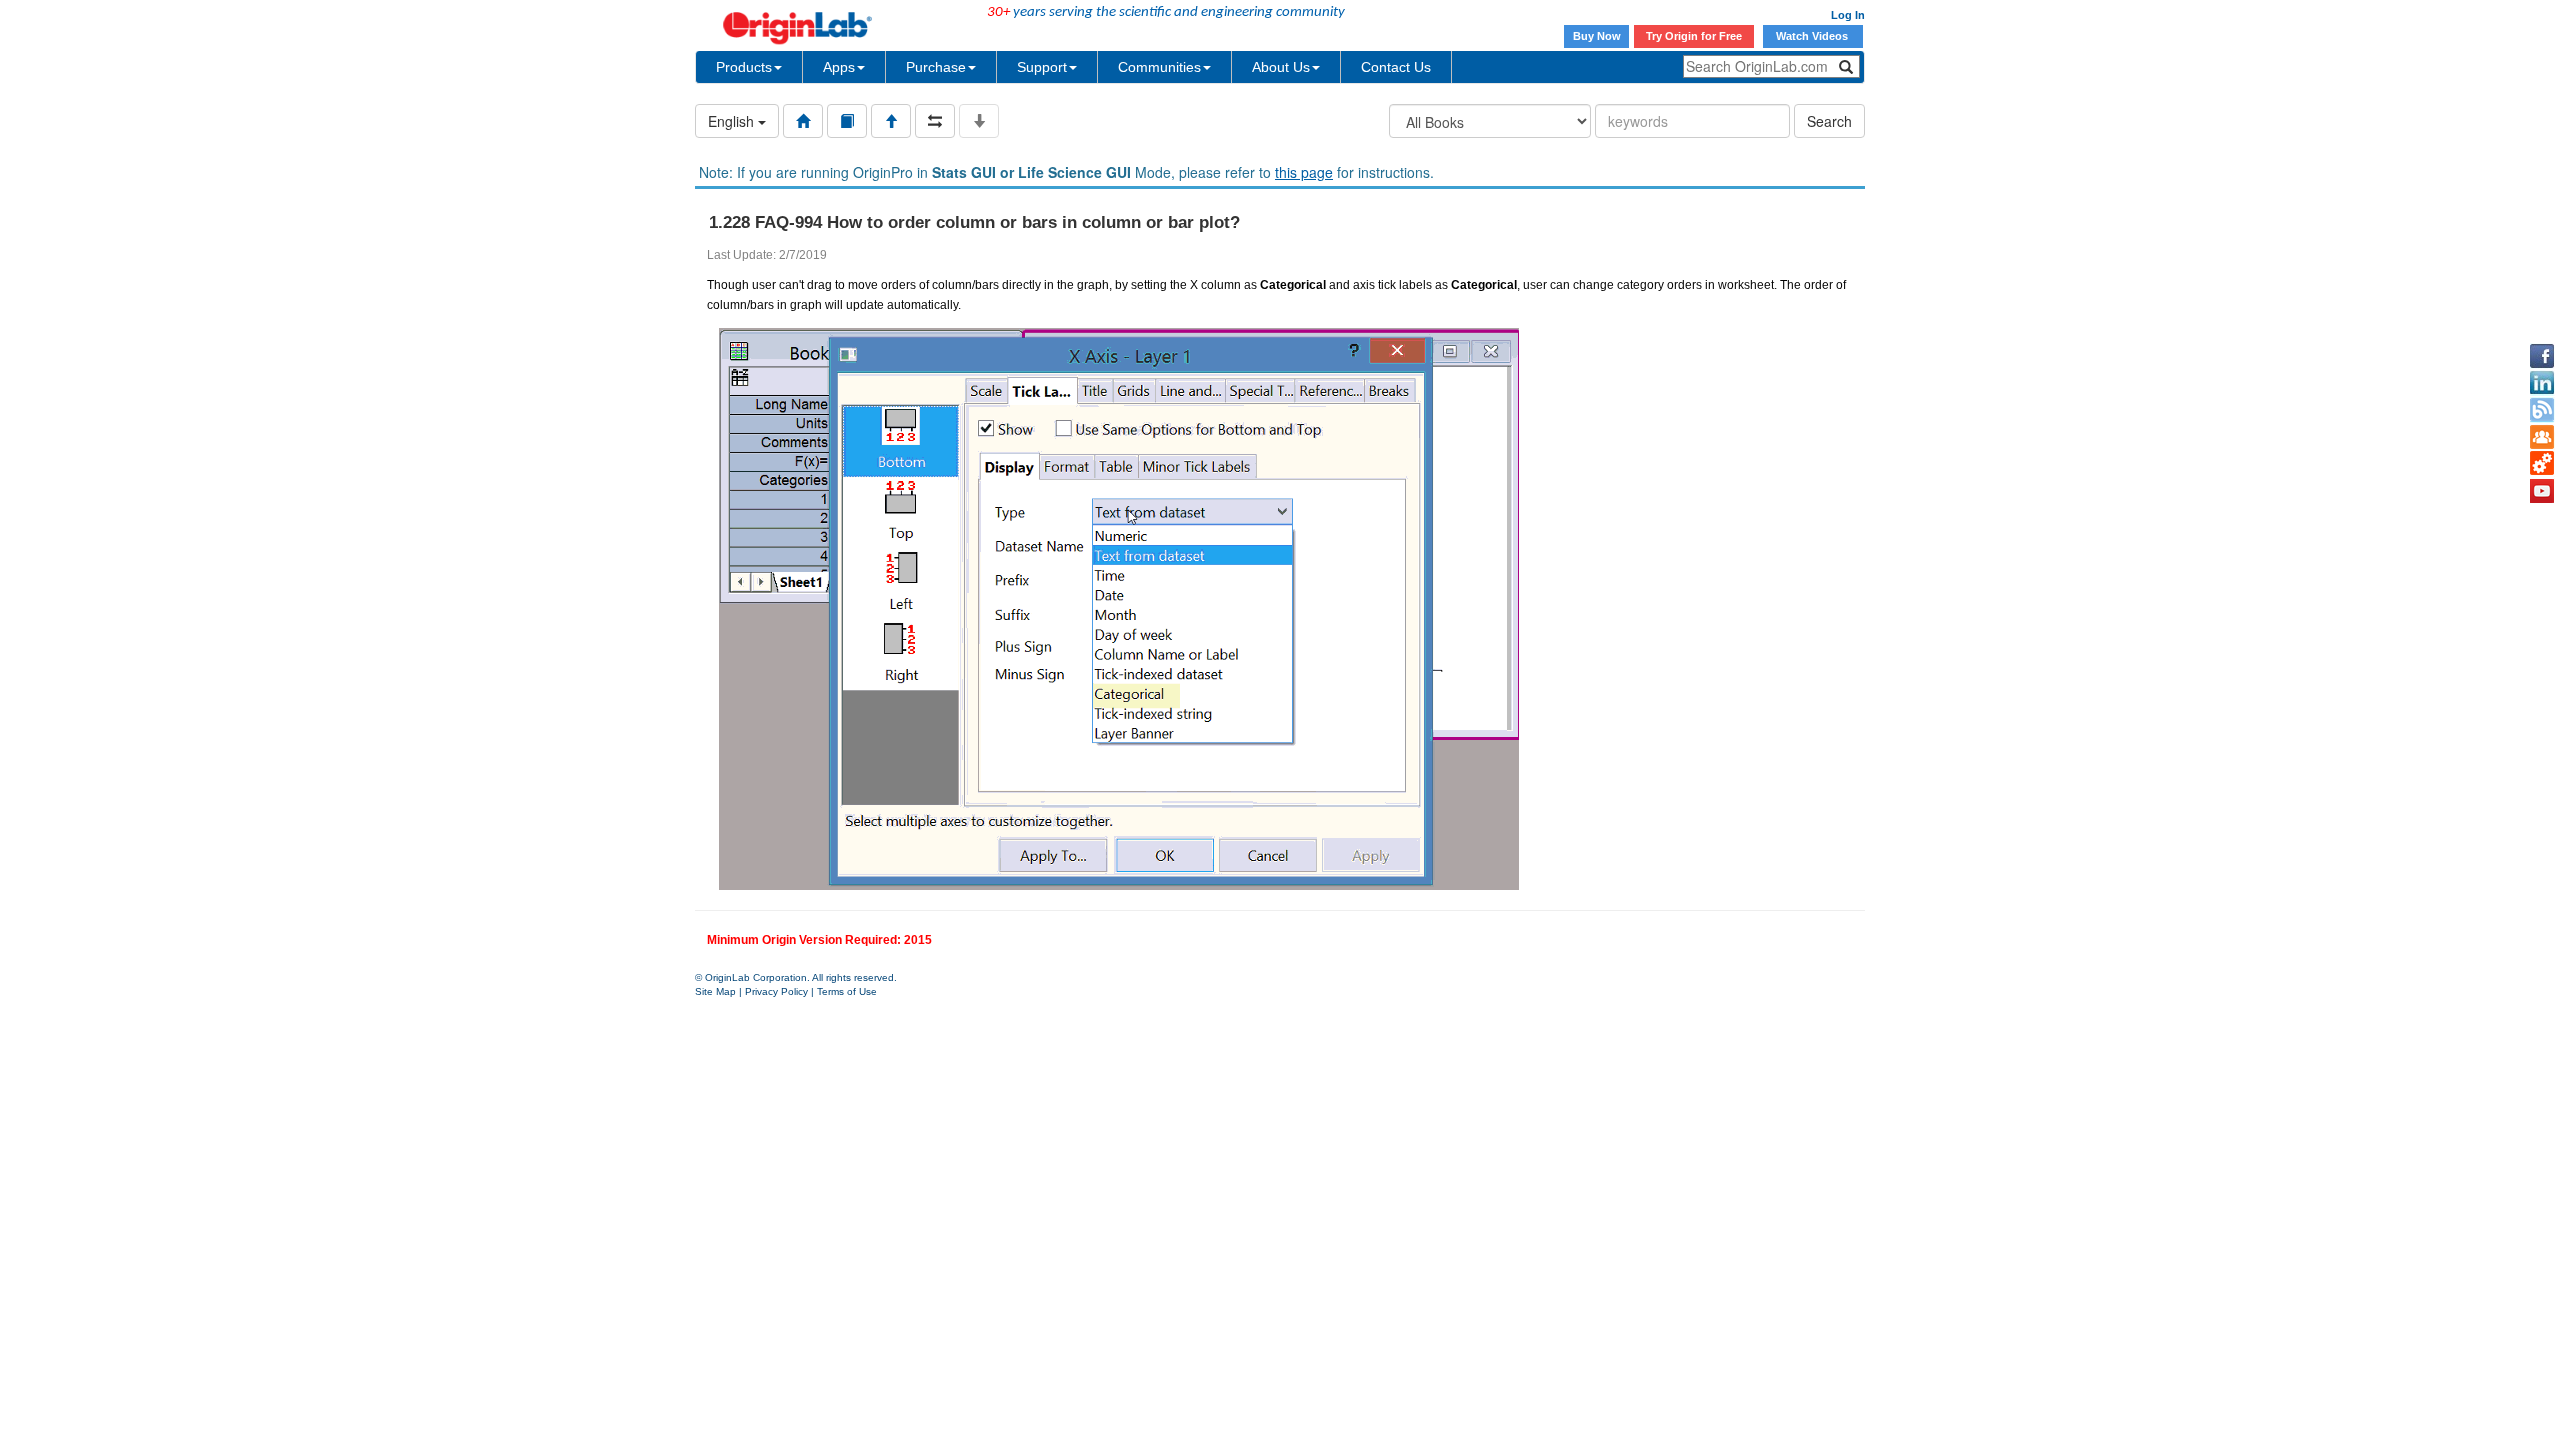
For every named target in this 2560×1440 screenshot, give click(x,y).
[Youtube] (2542, 491)
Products (744, 67)
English (733, 121)
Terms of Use (847, 991)
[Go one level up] (891, 121)
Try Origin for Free (1694, 36)
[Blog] (2542, 410)
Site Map (715, 991)
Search (1829, 121)
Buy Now (1597, 36)
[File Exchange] (2542, 464)
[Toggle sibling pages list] (935, 121)
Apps (839, 67)
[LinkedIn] (2542, 383)
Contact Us (1396, 67)
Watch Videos (1813, 36)
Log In (1848, 15)
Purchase (936, 67)
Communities (1159, 67)
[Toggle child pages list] (979, 121)
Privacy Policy (776, 991)
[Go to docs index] (803, 121)
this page (1304, 172)
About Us (1281, 67)
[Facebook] (2542, 356)
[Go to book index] (847, 121)
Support (1042, 67)
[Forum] (2542, 437)
